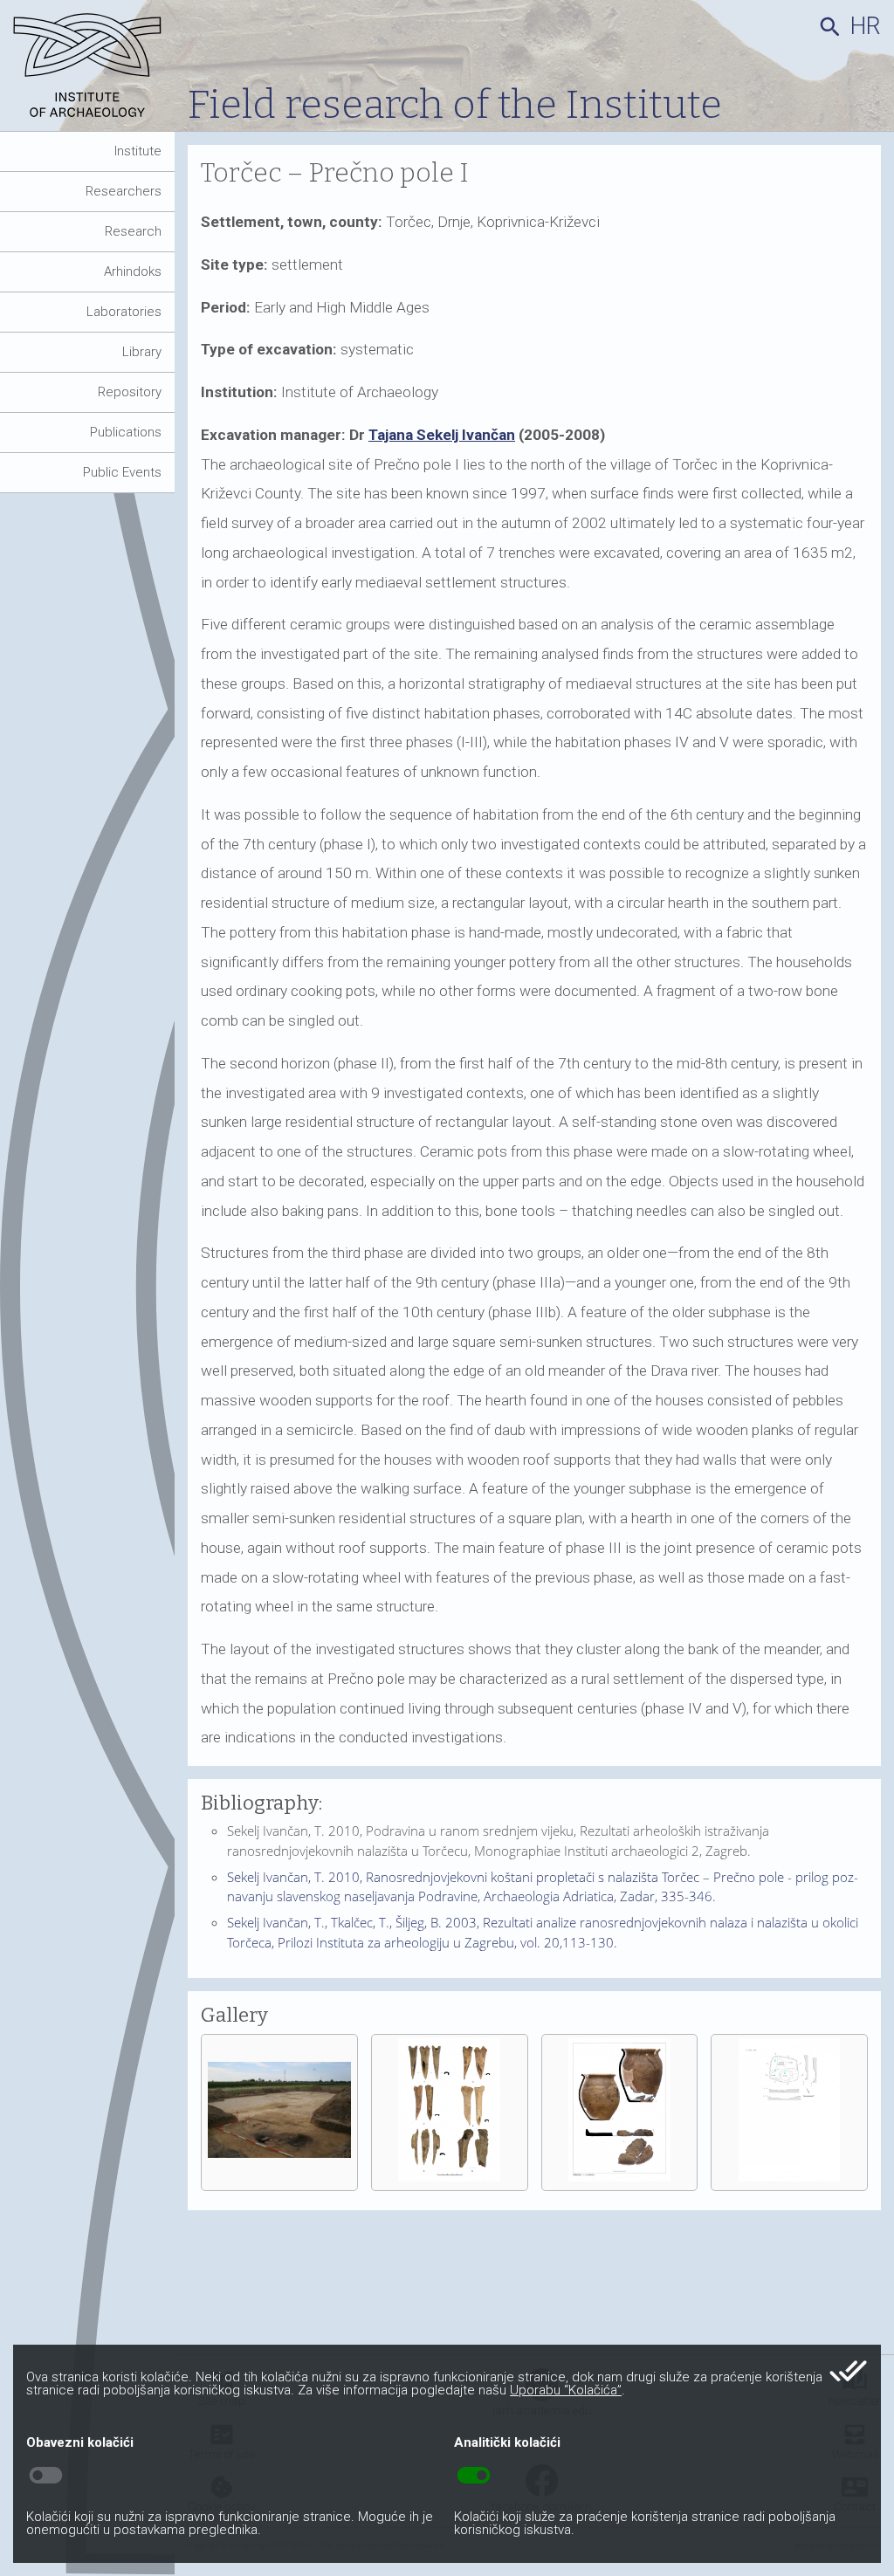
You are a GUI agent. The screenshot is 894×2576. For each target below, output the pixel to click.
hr (866, 26)
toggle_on (474, 2476)
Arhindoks (133, 271)
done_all (848, 2371)
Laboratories (124, 312)
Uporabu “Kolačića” (566, 2390)
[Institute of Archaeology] (94, 72)
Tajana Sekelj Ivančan (442, 435)
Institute (138, 151)
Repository (130, 392)
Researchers (124, 191)
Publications (126, 432)
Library (142, 352)
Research (133, 231)
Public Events (122, 472)
